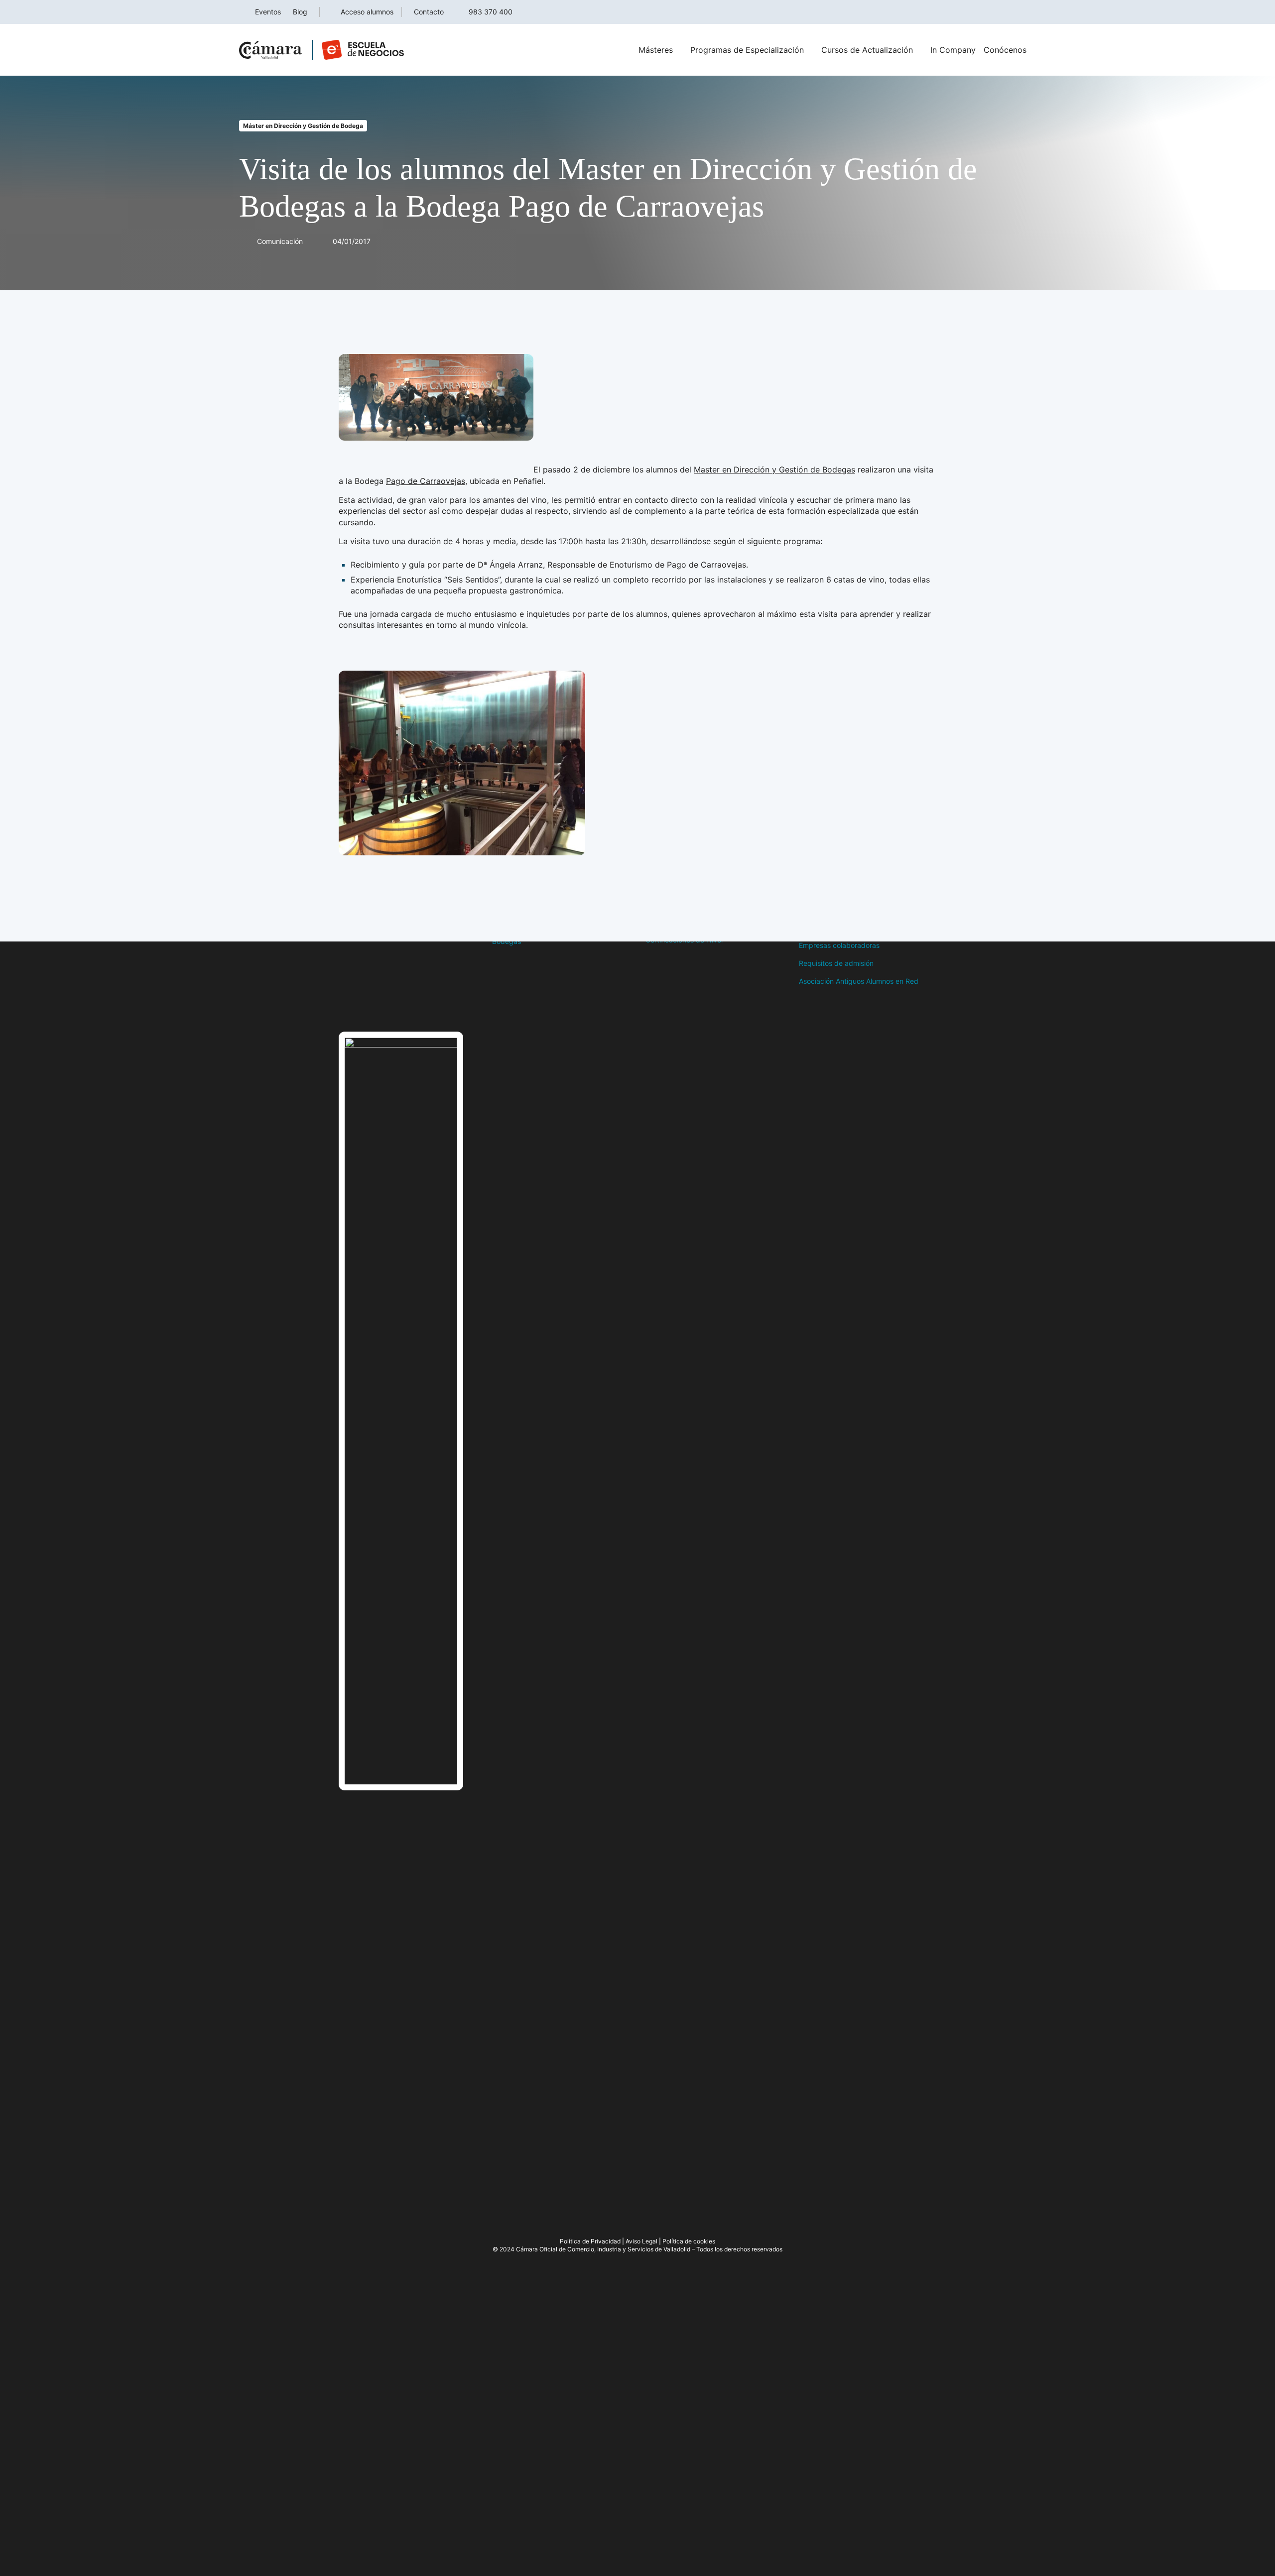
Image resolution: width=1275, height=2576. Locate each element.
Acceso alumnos (367, 12)
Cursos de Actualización (867, 50)
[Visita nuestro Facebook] (344, 1007)
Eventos (268, 12)
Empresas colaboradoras (839, 945)
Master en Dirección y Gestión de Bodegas (774, 469)
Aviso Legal (641, 2241)
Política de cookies (689, 2241)
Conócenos (1005, 50)
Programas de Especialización (747, 50)
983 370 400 (491, 12)
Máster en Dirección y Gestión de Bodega (303, 126)
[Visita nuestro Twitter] (364, 1007)
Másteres (656, 50)
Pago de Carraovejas (426, 481)
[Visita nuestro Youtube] (423, 1007)
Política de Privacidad (590, 2241)
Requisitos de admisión (836, 963)
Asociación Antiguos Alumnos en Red (859, 981)
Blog (300, 12)
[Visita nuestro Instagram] (383, 1007)
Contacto (429, 12)
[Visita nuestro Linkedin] (403, 1007)
